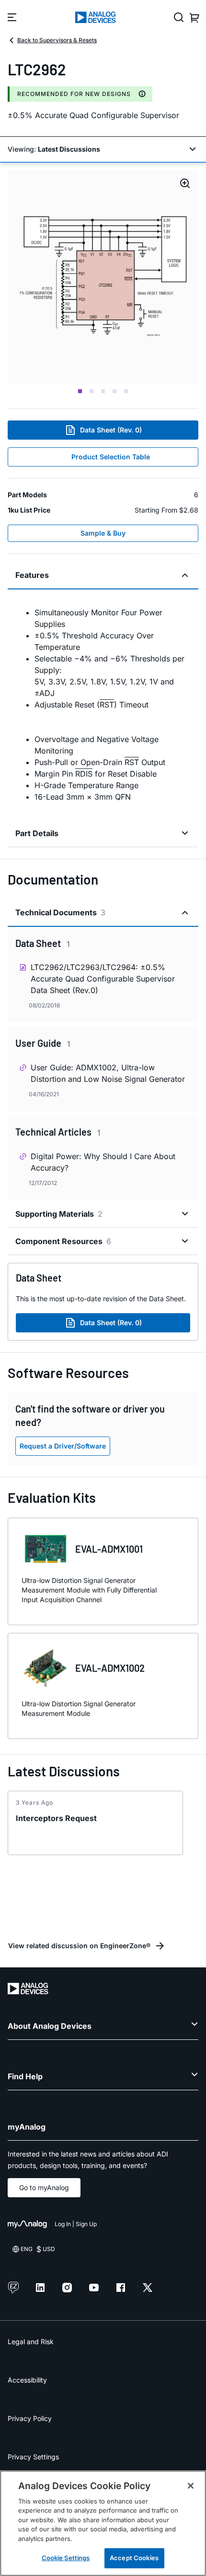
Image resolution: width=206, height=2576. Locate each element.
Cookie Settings (66, 2558)
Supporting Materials (59, 1214)
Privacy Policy (30, 2418)
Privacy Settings (33, 2457)
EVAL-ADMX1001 (109, 1549)
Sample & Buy (103, 533)
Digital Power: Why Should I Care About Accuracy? (103, 1162)
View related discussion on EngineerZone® (79, 1946)
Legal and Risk (31, 2342)
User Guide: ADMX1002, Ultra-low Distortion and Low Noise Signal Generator (108, 1073)
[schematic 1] (103, 277)
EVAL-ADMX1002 (110, 1668)
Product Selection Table (111, 457)
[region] (103, 2523)
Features (32, 575)
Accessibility (27, 2380)
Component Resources (63, 1241)
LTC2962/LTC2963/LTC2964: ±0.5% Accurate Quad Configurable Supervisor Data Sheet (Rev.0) (103, 979)
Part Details (37, 833)
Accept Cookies (134, 2558)
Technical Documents (60, 912)
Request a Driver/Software (63, 1446)
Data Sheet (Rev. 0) (111, 430)
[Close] (191, 2486)
